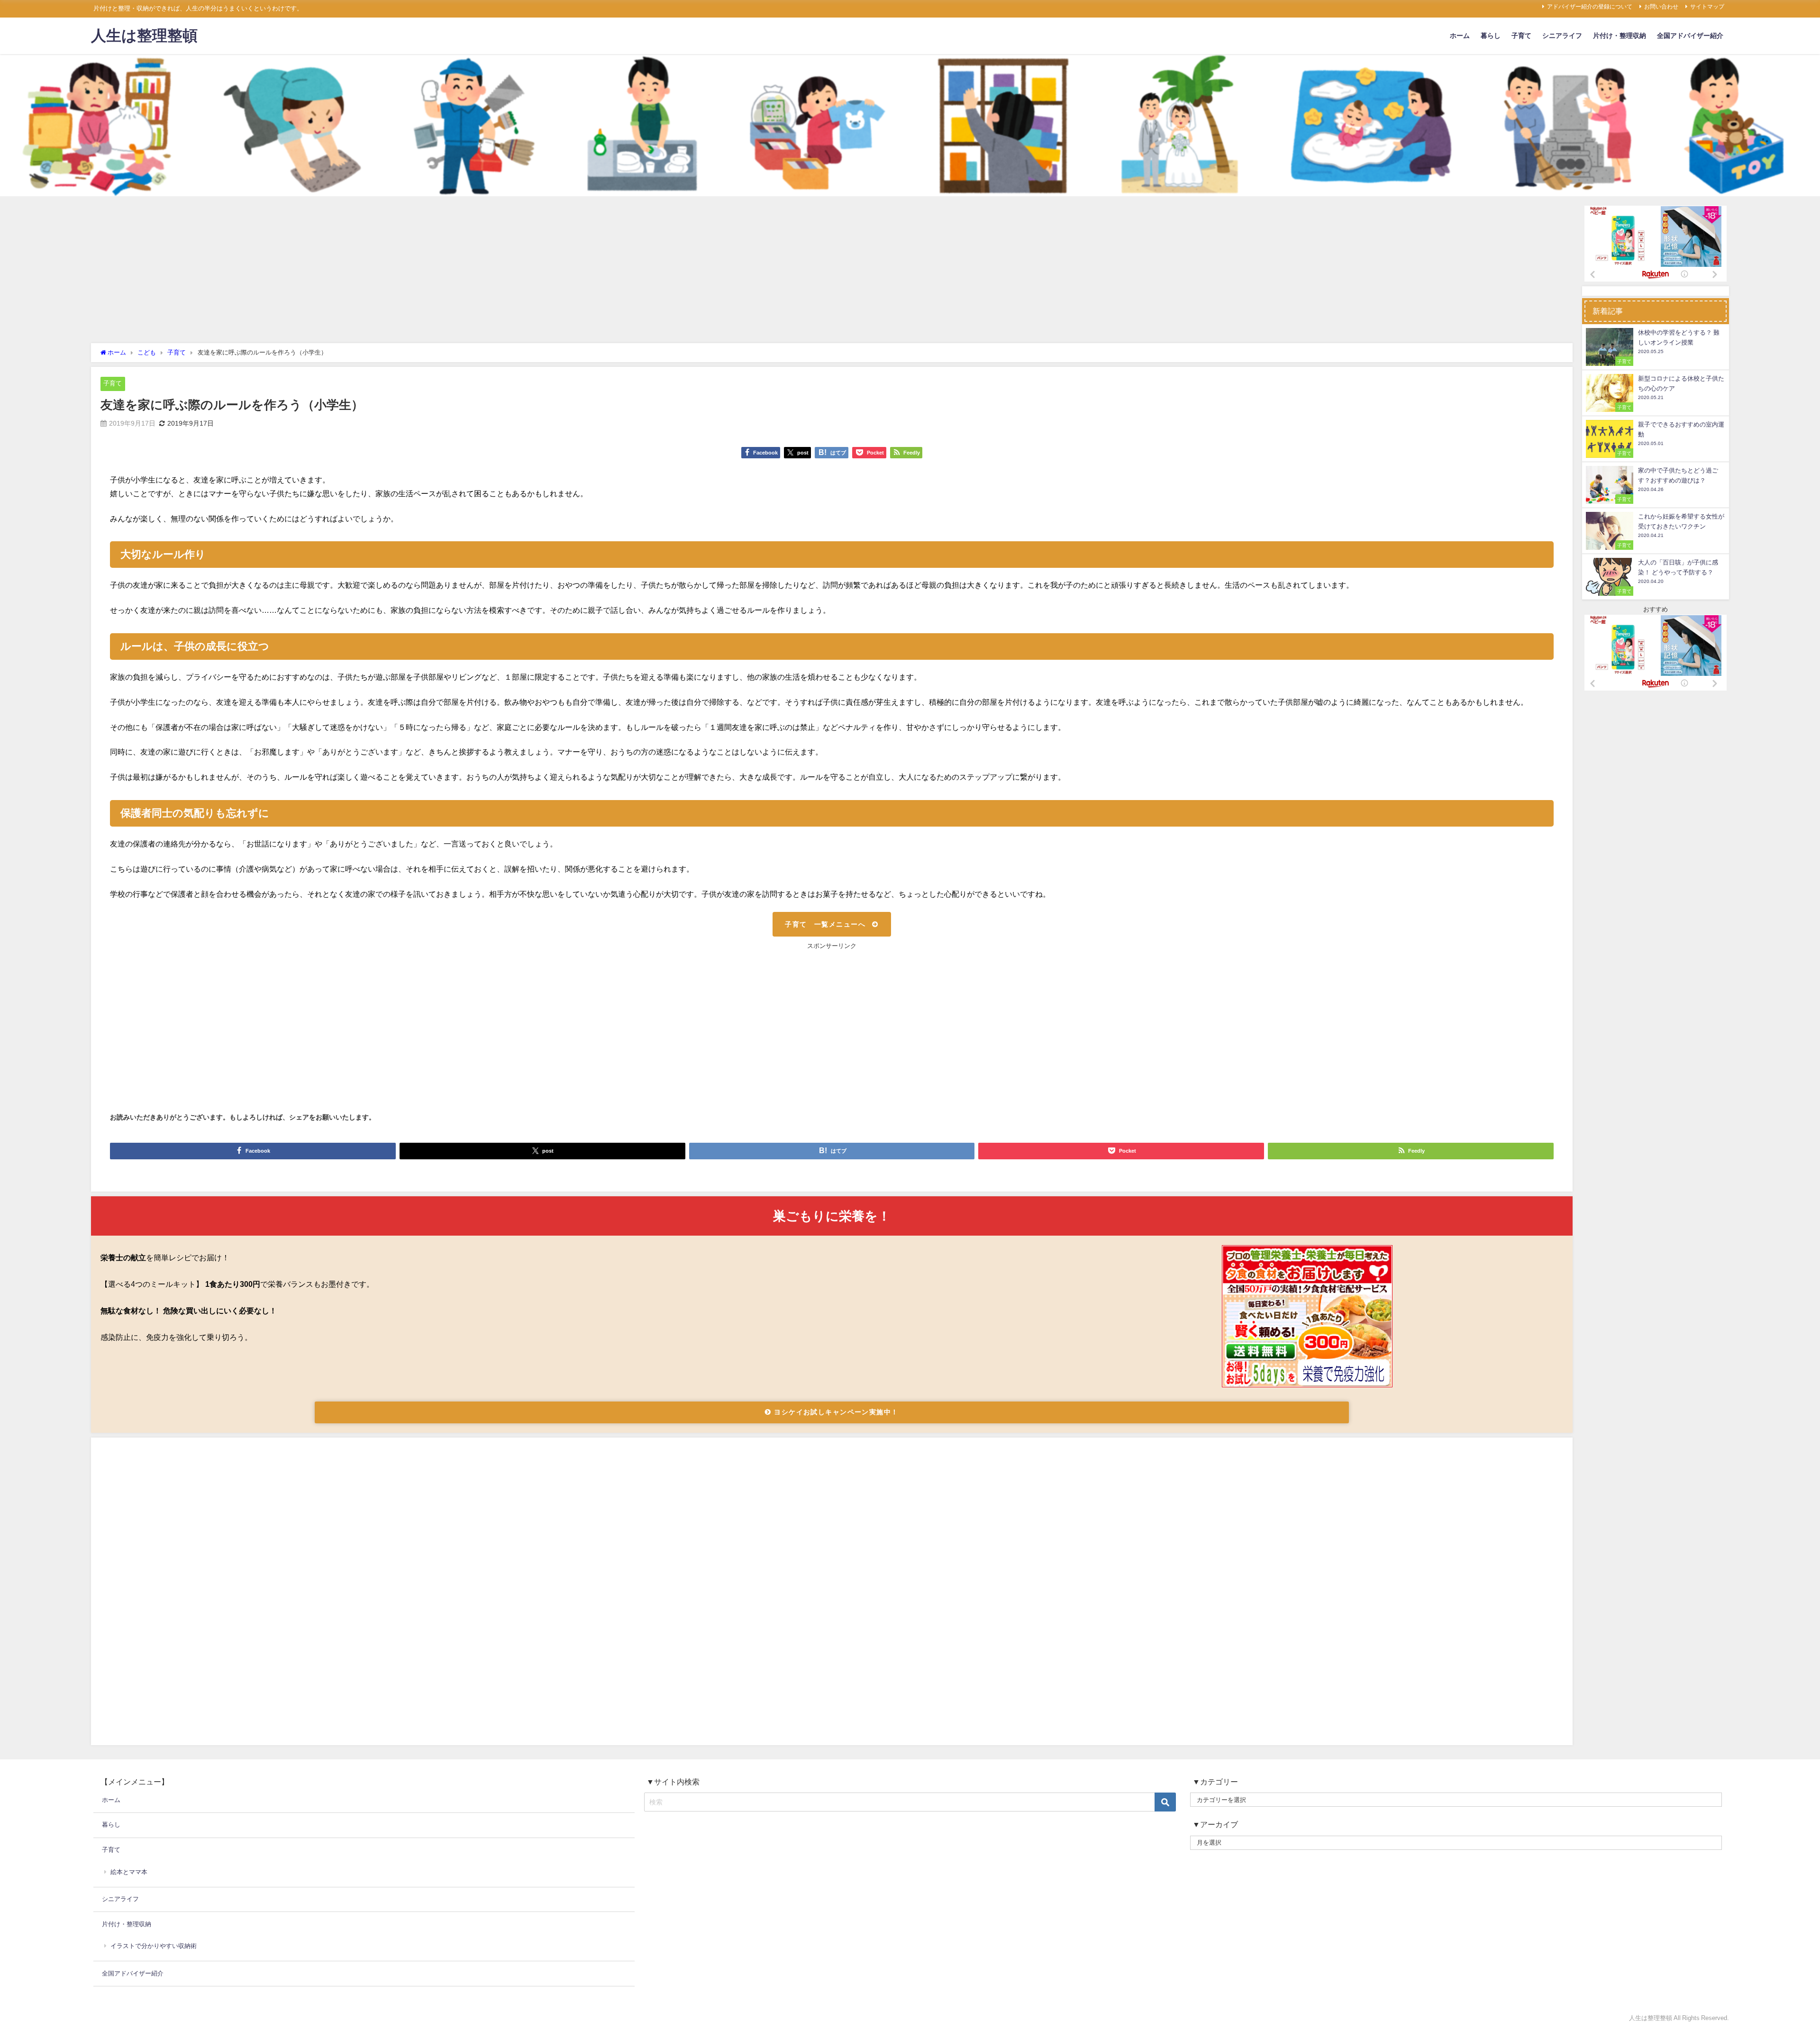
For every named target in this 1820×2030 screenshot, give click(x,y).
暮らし (1491, 36)
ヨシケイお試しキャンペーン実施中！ (835, 1412)
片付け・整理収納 (1620, 36)
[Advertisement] (832, 272)
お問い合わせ (1661, 7)
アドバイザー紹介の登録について (1590, 7)
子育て (1521, 36)
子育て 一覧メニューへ (825, 924)
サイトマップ (1707, 7)
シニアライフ (1562, 36)
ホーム (1460, 36)
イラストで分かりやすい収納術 (154, 1946)
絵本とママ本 (129, 1872)
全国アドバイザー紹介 (1690, 36)
